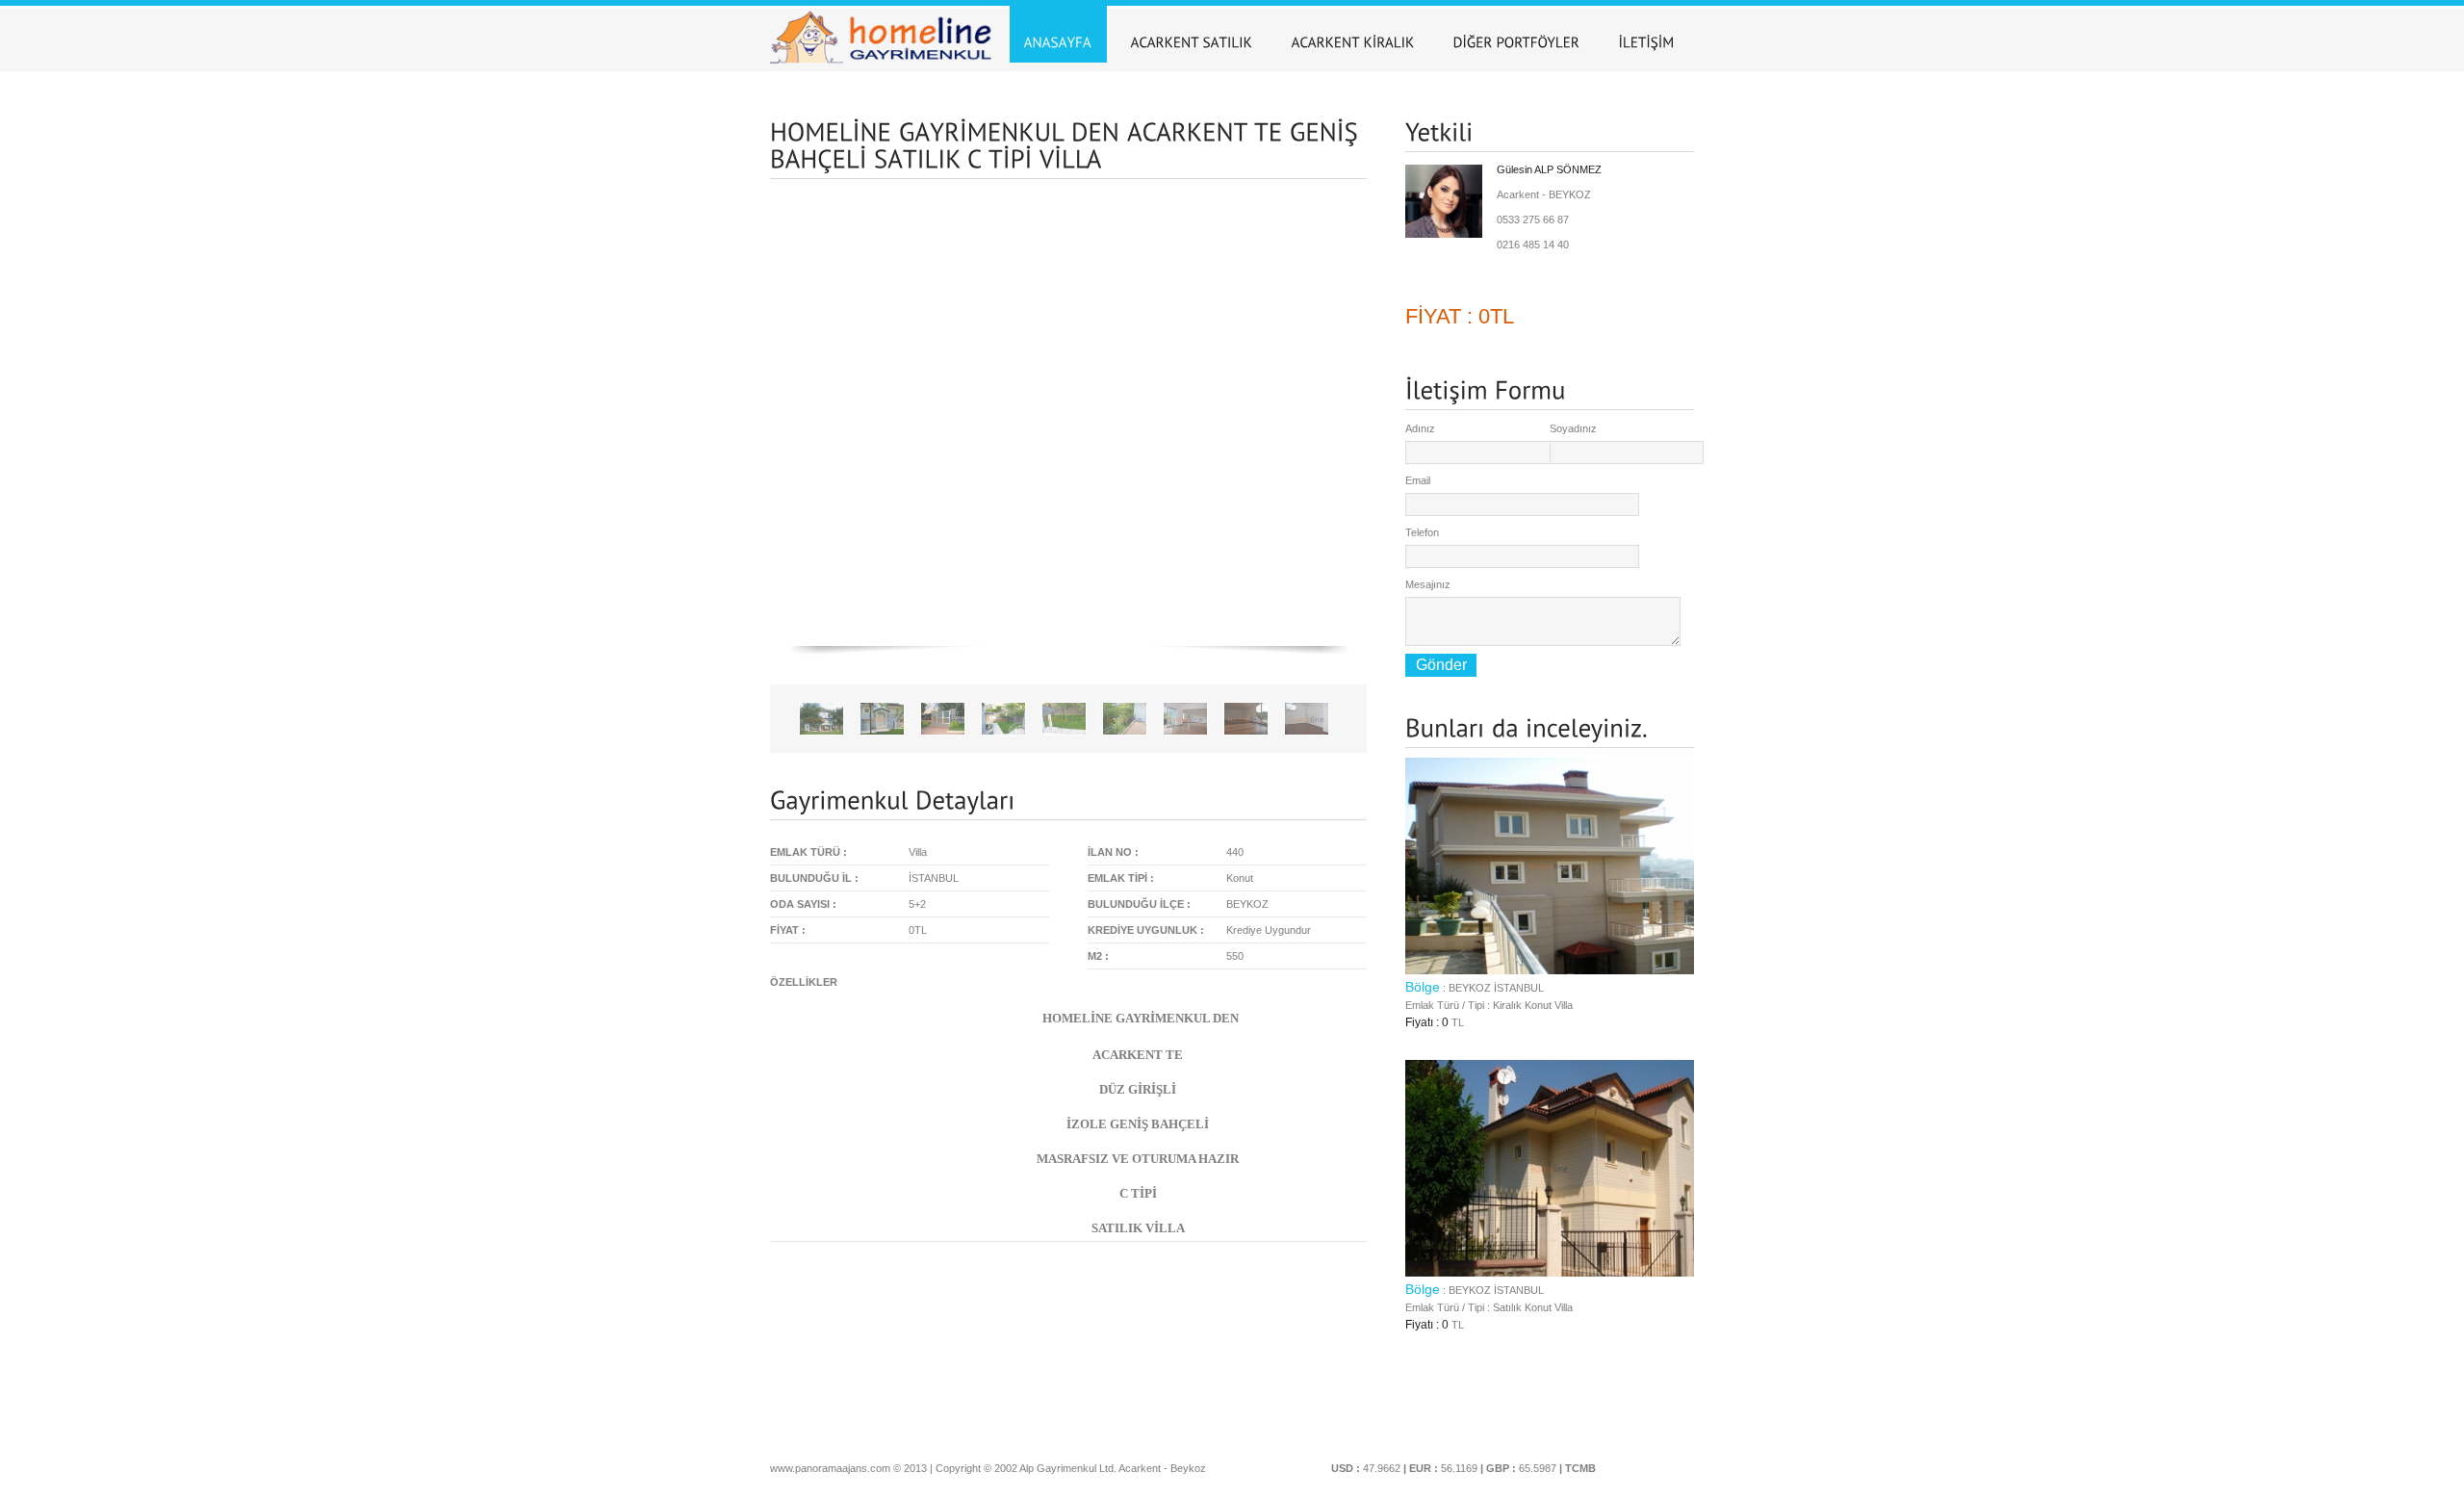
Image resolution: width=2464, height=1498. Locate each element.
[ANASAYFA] (1058, 34)
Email (1418, 480)
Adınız (1420, 428)
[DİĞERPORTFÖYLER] (1517, 34)
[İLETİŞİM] (1647, 34)
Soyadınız (1573, 428)
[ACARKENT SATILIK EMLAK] (1192, 34)
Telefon (1422, 532)
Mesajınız (1428, 584)
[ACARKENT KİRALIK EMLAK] (1353, 34)
